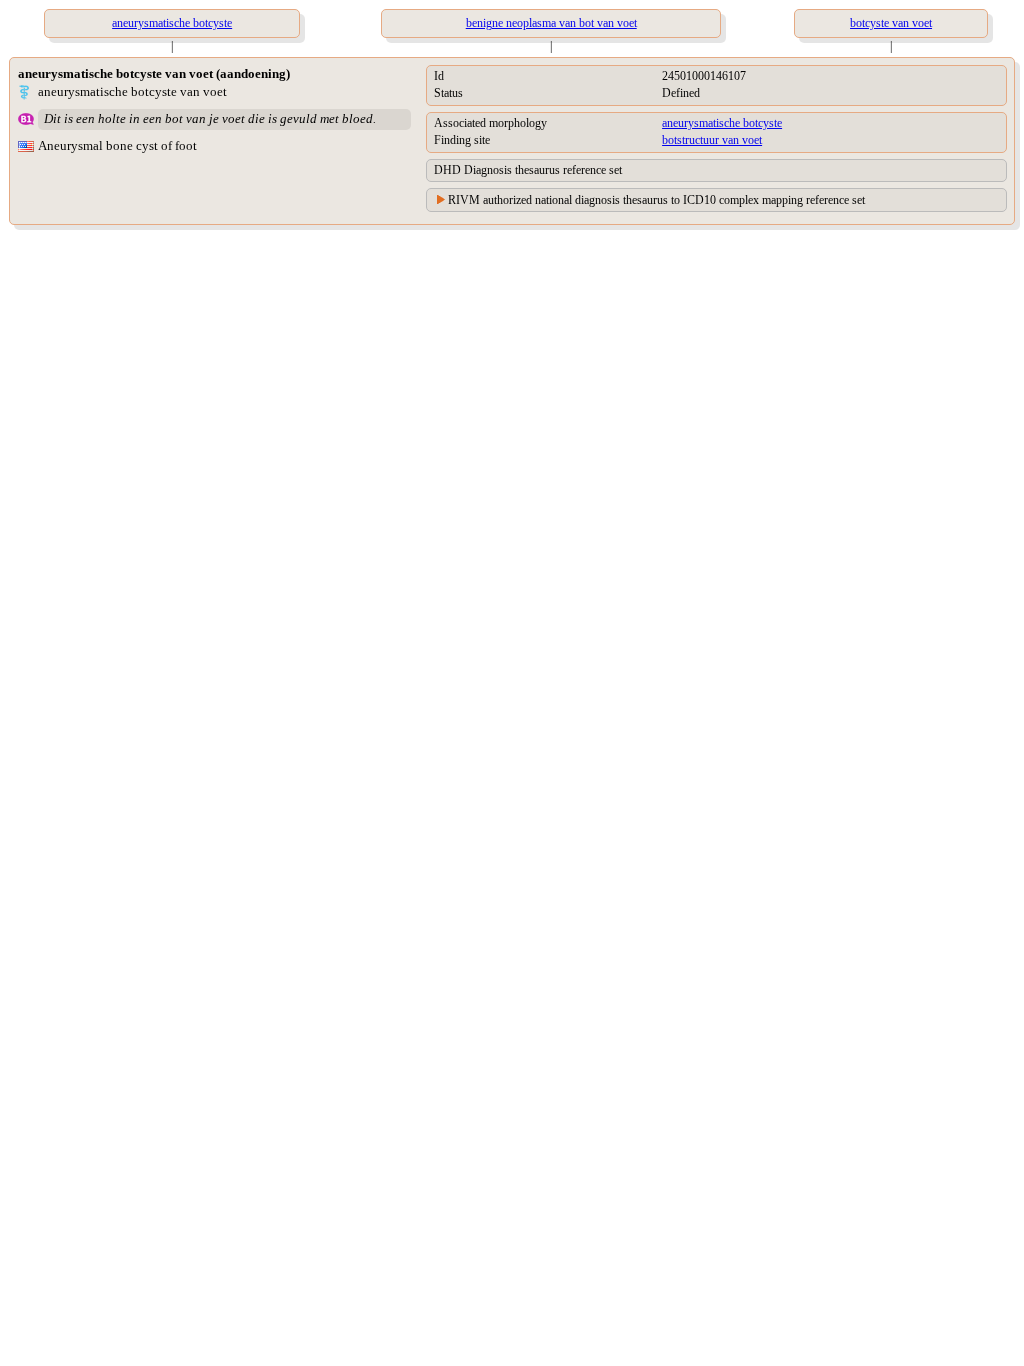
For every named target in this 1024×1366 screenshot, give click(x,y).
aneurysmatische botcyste (722, 123)
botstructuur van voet (712, 140)
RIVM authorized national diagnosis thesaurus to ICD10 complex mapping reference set (656, 200)
